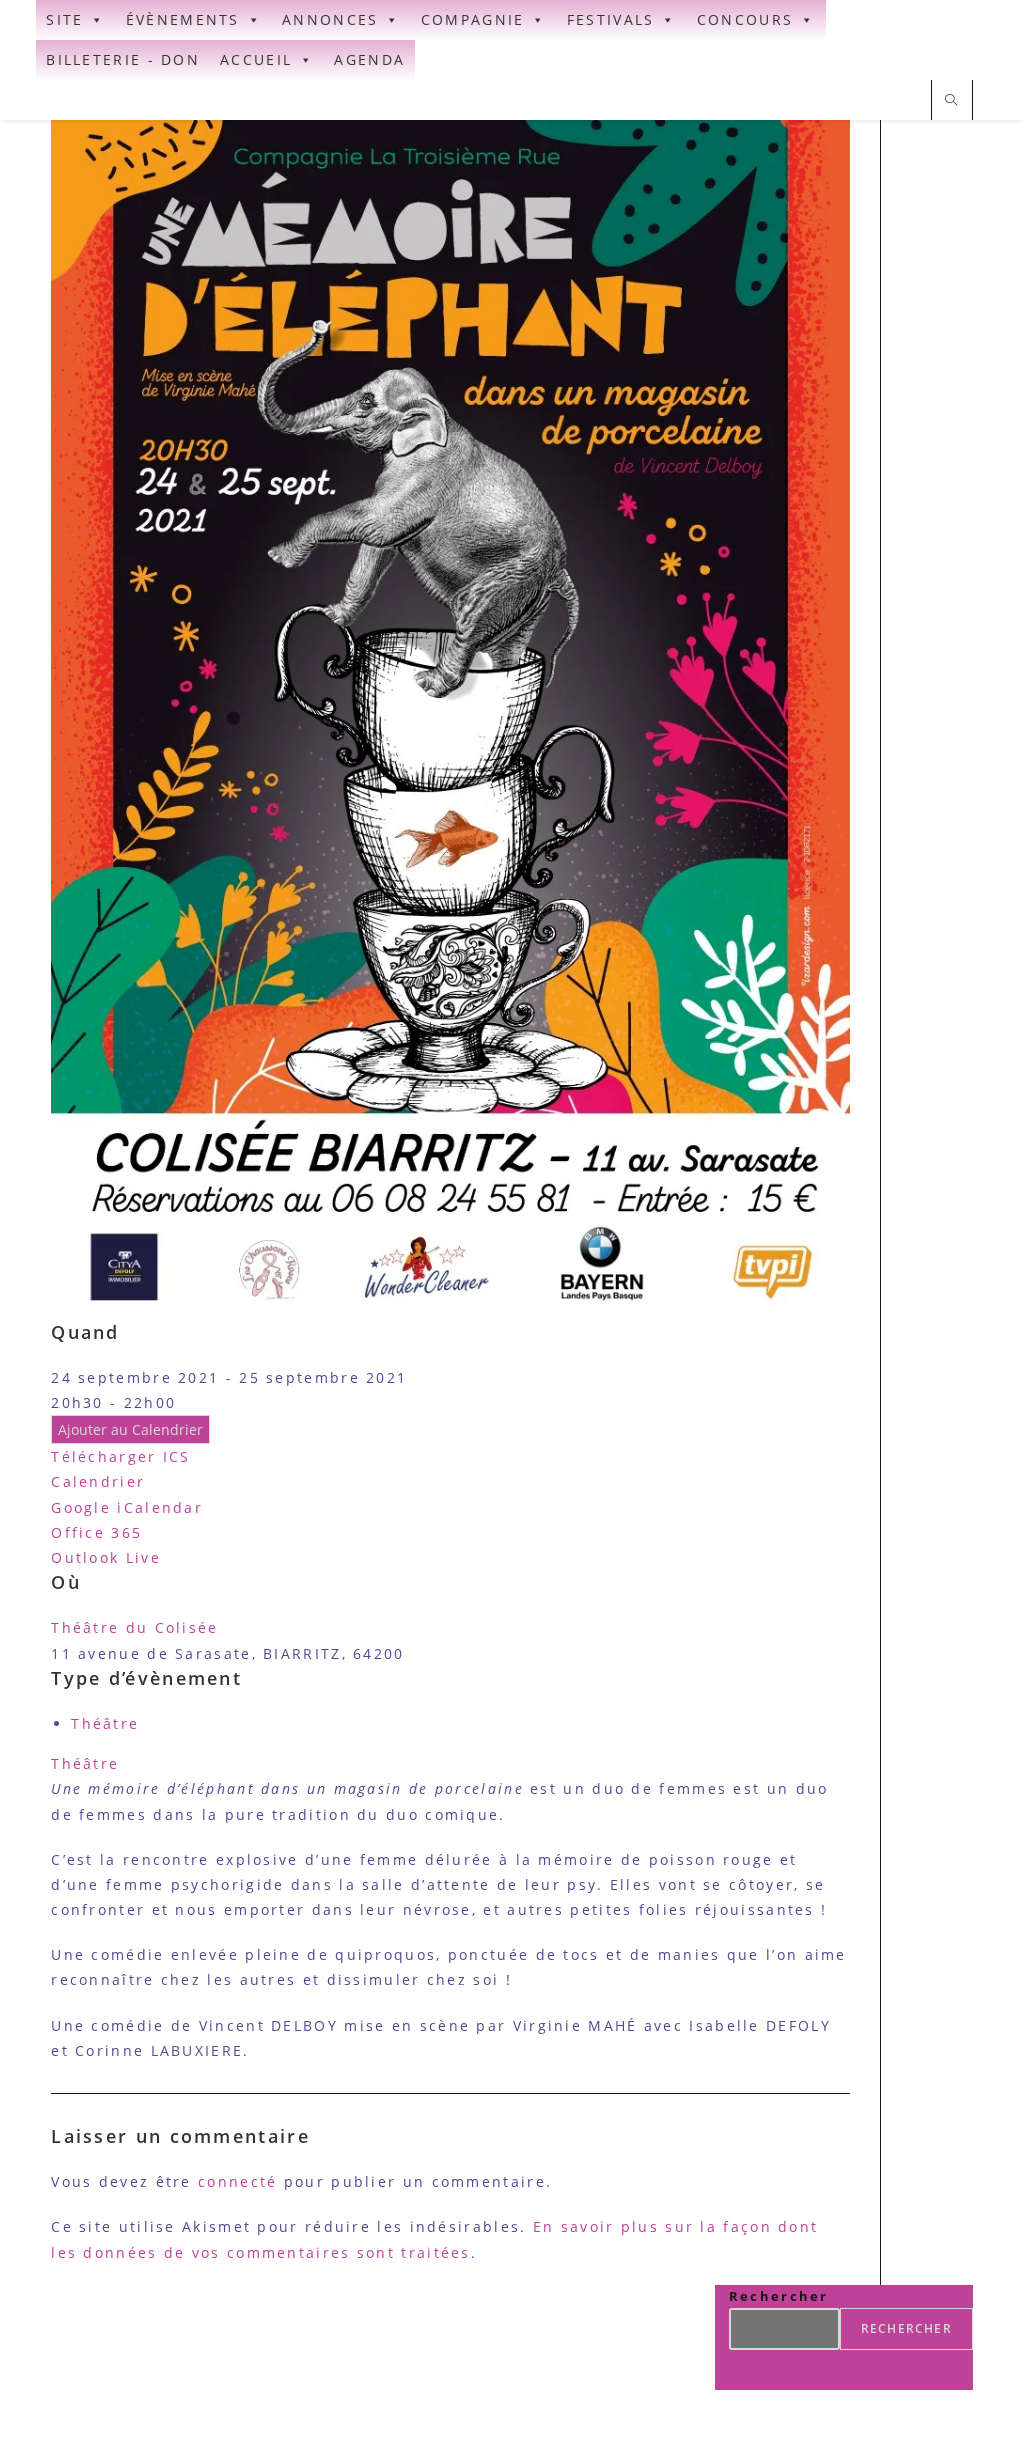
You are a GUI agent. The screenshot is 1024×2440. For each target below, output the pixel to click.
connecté (237, 2181)
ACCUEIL (256, 59)
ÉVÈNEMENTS (183, 19)
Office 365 (96, 1532)
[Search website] (952, 101)
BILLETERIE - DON (123, 59)
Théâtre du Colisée (134, 1627)
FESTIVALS (611, 19)
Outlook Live (106, 1557)
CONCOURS (745, 19)
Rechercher (779, 2296)
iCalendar (160, 1507)
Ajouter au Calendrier (130, 1429)
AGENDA (369, 59)
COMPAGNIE (473, 19)
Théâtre (105, 1723)
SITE (64, 19)
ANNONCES (330, 19)
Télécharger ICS (121, 1456)
